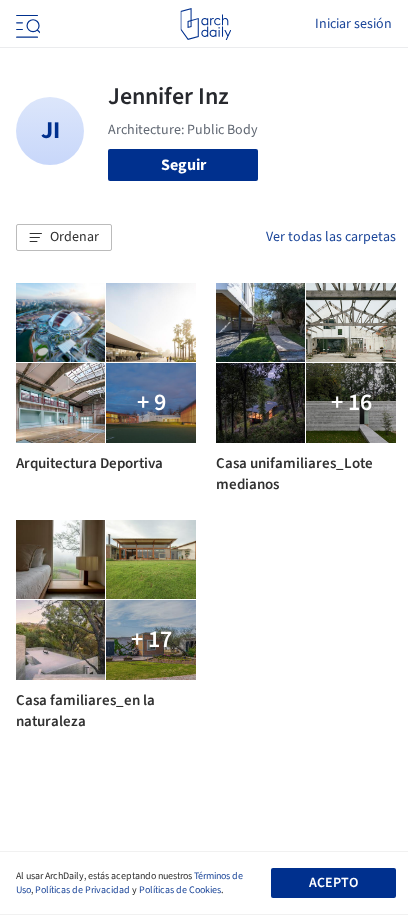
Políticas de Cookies (180, 890)
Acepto (333, 883)
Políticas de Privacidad (82, 890)
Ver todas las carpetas (331, 237)
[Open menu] (26, 24)
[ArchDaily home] (205, 24)
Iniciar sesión (353, 24)
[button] (64, 238)
